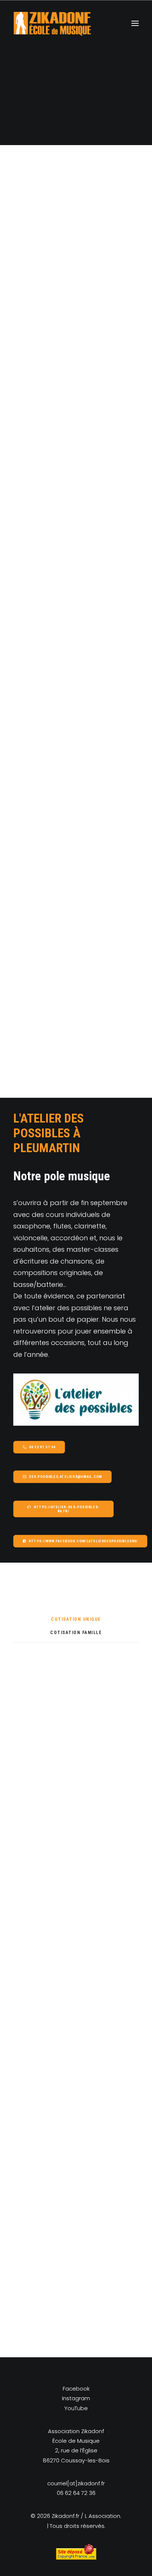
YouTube (76, 2408)
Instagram (76, 2398)
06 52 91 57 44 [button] (42, 1447)
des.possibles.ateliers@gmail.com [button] (65, 1477)
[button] (135, 23)
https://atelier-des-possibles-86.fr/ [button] (67, 1509)
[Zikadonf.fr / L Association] (52, 23)
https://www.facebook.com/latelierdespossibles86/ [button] (83, 1541)
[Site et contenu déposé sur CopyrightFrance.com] (76, 2558)
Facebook (76, 2389)
